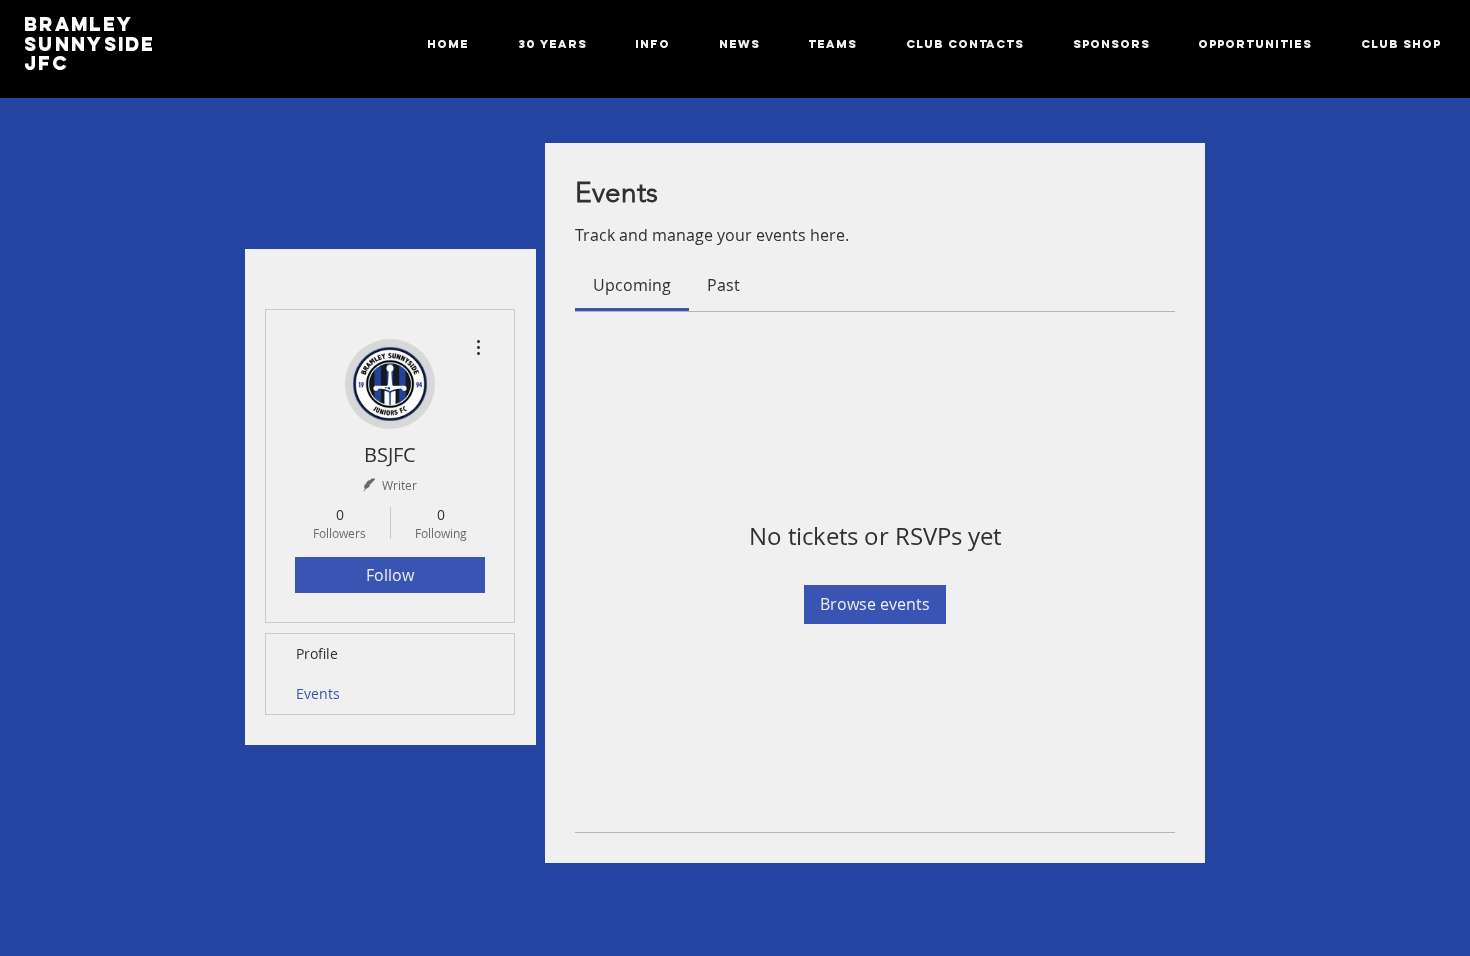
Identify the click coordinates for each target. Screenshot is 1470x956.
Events (318, 693)
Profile (317, 653)
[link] (632, 285)
